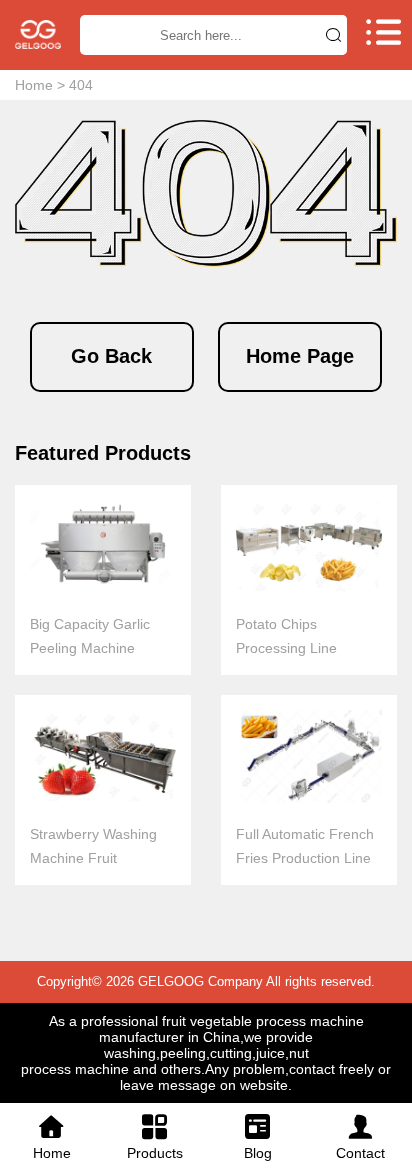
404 (81, 85)
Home (34, 85)
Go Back (111, 356)
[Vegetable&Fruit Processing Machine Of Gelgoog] (38, 34)
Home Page (300, 356)
